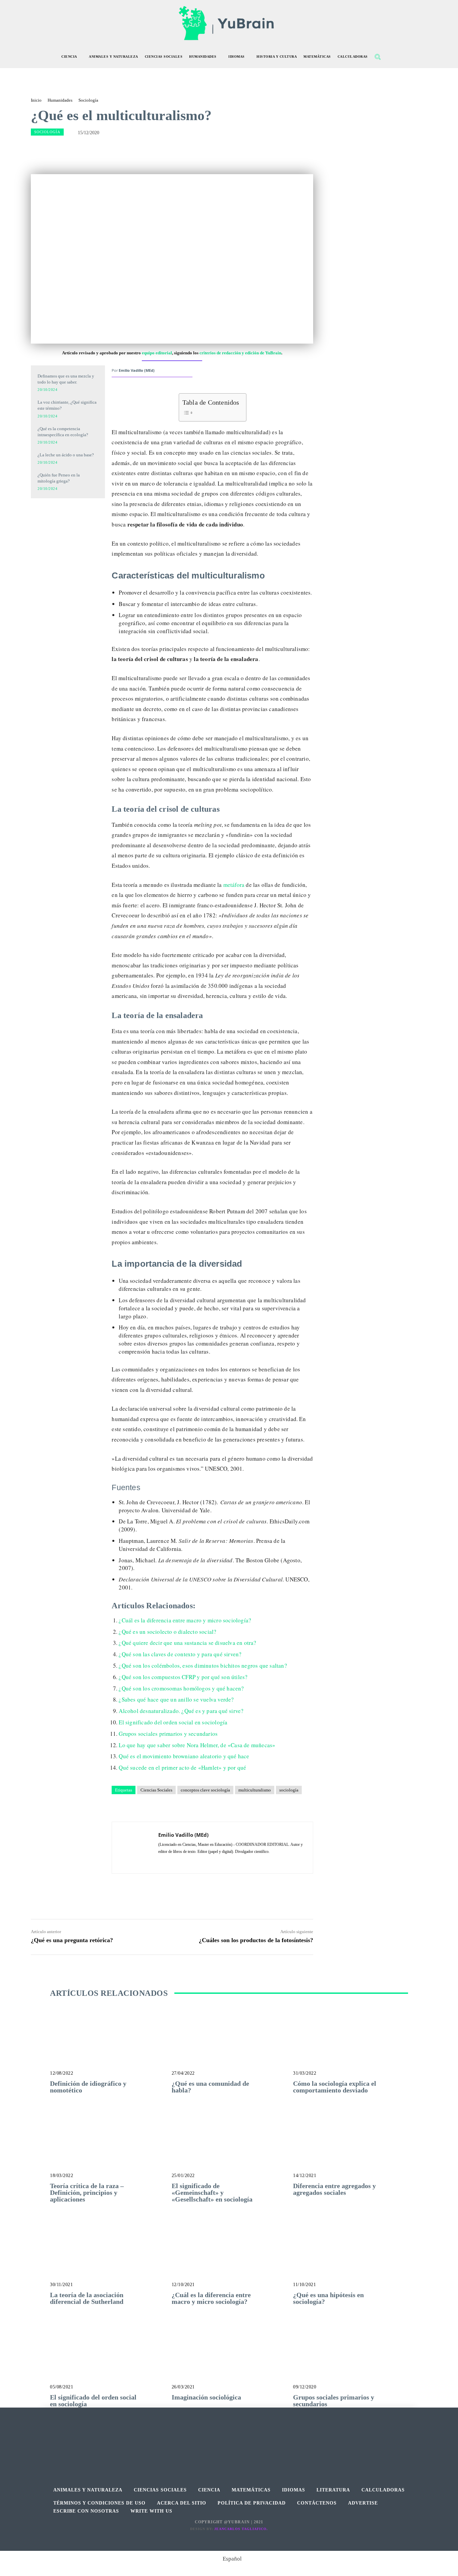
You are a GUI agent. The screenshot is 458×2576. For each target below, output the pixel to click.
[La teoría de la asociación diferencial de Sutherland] (107, 2256)
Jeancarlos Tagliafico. (241, 2529)
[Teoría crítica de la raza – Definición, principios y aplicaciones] (107, 2147)
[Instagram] (229, 2439)
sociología (289, 1790)
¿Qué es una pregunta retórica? (72, 1940)
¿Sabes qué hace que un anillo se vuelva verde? (176, 1699)
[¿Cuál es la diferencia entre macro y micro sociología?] (229, 2256)
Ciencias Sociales (156, 1790)
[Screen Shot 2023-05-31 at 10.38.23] (68, 514)
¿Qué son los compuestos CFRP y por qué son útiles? (183, 1677)
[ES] (68, 543)
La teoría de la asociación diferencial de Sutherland (87, 2298)
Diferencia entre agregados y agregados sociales (334, 2189)
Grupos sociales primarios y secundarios (168, 1734)
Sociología (88, 100)
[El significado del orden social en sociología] (107, 2359)
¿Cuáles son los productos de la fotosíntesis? (256, 1940)
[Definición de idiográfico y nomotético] (107, 2045)
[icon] (392, 58)
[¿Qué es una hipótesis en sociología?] (351, 2256)
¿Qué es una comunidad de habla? (210, 2087)
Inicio (36, 100)
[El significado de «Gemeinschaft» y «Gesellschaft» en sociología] (229, 2147)
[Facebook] (214, 2439)
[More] (253, 149)
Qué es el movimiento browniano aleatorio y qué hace (184, 1756)
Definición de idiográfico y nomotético (88, 2087)
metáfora (233, 885)
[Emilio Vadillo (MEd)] (135, 1848)
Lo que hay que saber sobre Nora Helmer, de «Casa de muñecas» (197, 1745)
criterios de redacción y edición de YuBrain (240, 353)
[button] (378, 57)
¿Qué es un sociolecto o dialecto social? (167, 1632)
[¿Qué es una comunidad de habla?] (229, 2045)
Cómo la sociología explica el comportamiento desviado (335, 2087)
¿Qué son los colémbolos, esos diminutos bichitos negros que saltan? (203, 1665)
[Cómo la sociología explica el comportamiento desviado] (351, 2045)
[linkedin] (161, 1861)
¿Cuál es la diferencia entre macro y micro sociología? (185, 1620)
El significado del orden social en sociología (173, 1722)
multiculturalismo (255, 1790)
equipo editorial (157, 353)
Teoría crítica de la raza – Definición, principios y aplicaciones (87, 2192)
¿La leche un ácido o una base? (66, 455)
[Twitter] (244, 2439)
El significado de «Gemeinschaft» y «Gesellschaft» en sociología (212, 2192)
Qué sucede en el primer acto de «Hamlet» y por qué (182, 1767)
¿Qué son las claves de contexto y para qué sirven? (180, 1654)
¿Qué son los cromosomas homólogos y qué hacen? (181, 1688)
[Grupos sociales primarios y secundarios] (351, 2359)
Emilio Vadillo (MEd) (137, 370)
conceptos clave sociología (205, 1790)
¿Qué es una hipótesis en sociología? (328, 2298)
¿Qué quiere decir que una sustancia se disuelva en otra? (187, 1643)
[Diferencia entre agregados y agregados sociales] (351, 2147)
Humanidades (60, 100)
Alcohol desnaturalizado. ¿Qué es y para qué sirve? (181, 1711)
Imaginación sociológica (206, 2397)
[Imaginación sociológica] (229, 2359)
